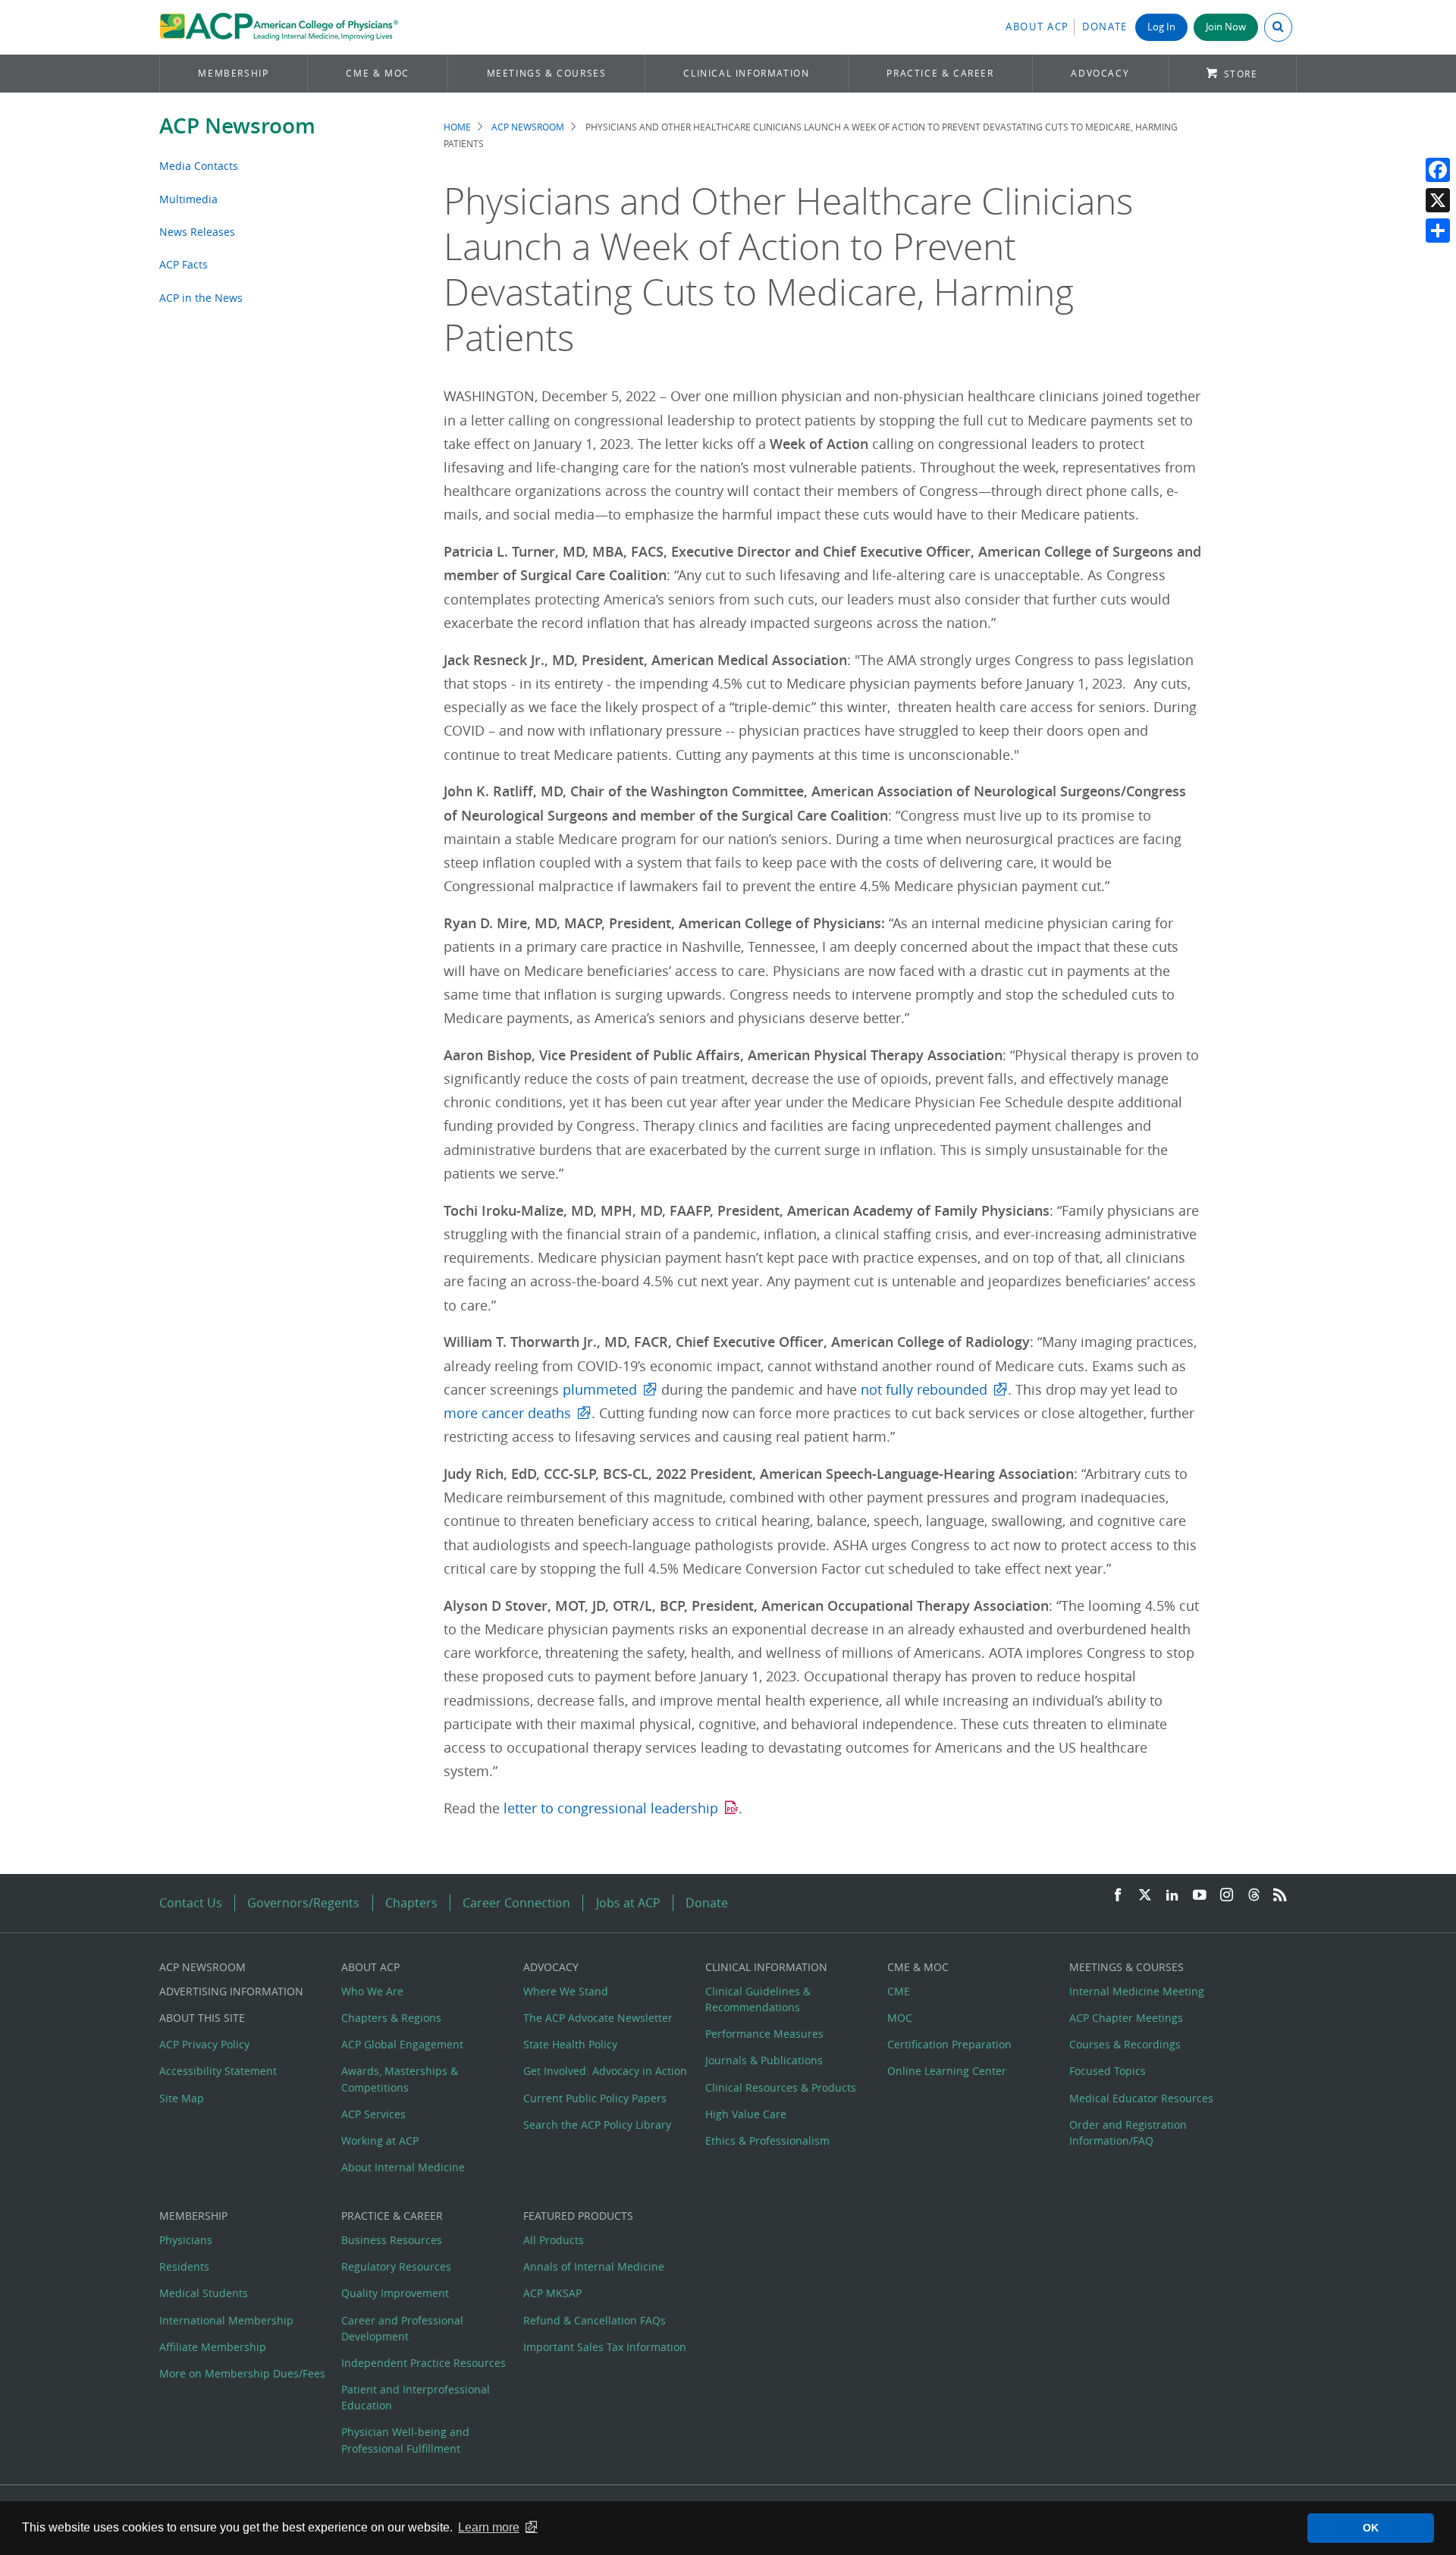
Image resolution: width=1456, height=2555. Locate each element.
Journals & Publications (764, 2060)
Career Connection (516, 1903)
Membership (233, 73)
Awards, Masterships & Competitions (400, 2079)
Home (457, 127)
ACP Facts (184, 264)
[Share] (1438, 231)
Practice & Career (940, 73)
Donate (1105, 27)
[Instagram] (1227, 1896)
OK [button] (1371, 2528)
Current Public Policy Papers (595, 2098)
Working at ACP (380, 2141)
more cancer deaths (507, 1413)
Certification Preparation (949, 2044)
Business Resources (392, 2240)
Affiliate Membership (213, 2347)
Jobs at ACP (628, 1903)
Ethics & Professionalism (767, 2141)
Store (1241, 74)
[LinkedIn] (1172, 1896)
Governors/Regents (303, 1903)
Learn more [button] (489, 2527)
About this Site (202, 2018)
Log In (1161, 27)
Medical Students (204, 2293)
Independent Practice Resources (424, 2363)
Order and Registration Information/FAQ (1128, 2133)
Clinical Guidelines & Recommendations (758, 1999)
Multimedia (188, 199)
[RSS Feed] (1280, 1896)
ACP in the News (201, 298)
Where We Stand (566, 1991)
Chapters (411, 1903)
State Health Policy (570, 2044)
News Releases (197, 232)
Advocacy (1100, 73)
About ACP (1037, 27)
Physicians (186, 2240)
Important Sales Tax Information (605, 2347)
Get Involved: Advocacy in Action (605, 2071)
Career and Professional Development (402, 2328)
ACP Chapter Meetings (1126, 2018)
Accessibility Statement (218, 2071)
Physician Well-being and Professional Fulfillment (405, 2440)
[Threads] (1254, 1896)
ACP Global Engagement (402, 2044)
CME (899, 1991)
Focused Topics (1108, 2071)
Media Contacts (199, 166)
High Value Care (746, 2114)
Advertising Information (231, 1991)
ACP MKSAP (552, 2293)
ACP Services (373, 2114)
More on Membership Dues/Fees (242, 2373)
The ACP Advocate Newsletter (598, 2018)
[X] (1438, 200)
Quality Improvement (395, 2293)
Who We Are (372, 1991)
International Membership (226, 2320)
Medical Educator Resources (1141, 2098)
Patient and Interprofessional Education (416, 2397)
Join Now (1226, 27)
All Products (554, 2240)
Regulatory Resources (396, 2266)
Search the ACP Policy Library (597, 2125)
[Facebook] (1438, 170)
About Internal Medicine (403, 2167)
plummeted (600, 1390)
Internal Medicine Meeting (1137, 1991)
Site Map (182, 2098)
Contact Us (191, 1903)
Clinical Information (746, 73)
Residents (184, 2266)
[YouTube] (1200, 1896)
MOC (900, 2018)
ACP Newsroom (237, 126)
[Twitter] (1145, 1896)
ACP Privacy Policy (204, 2044)
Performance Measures (764, 2034)
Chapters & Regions (391, 2018)
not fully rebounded (924, 1390)
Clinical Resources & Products (781, 2087)
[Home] (279, 27)
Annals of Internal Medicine (594, 2266)
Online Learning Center (947, 2071)
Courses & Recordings (1125, 2044)
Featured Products (578, 2216)
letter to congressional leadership (611, 1808)
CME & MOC (377, 73)
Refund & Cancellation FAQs (595, 2320)
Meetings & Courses (547, 73)
